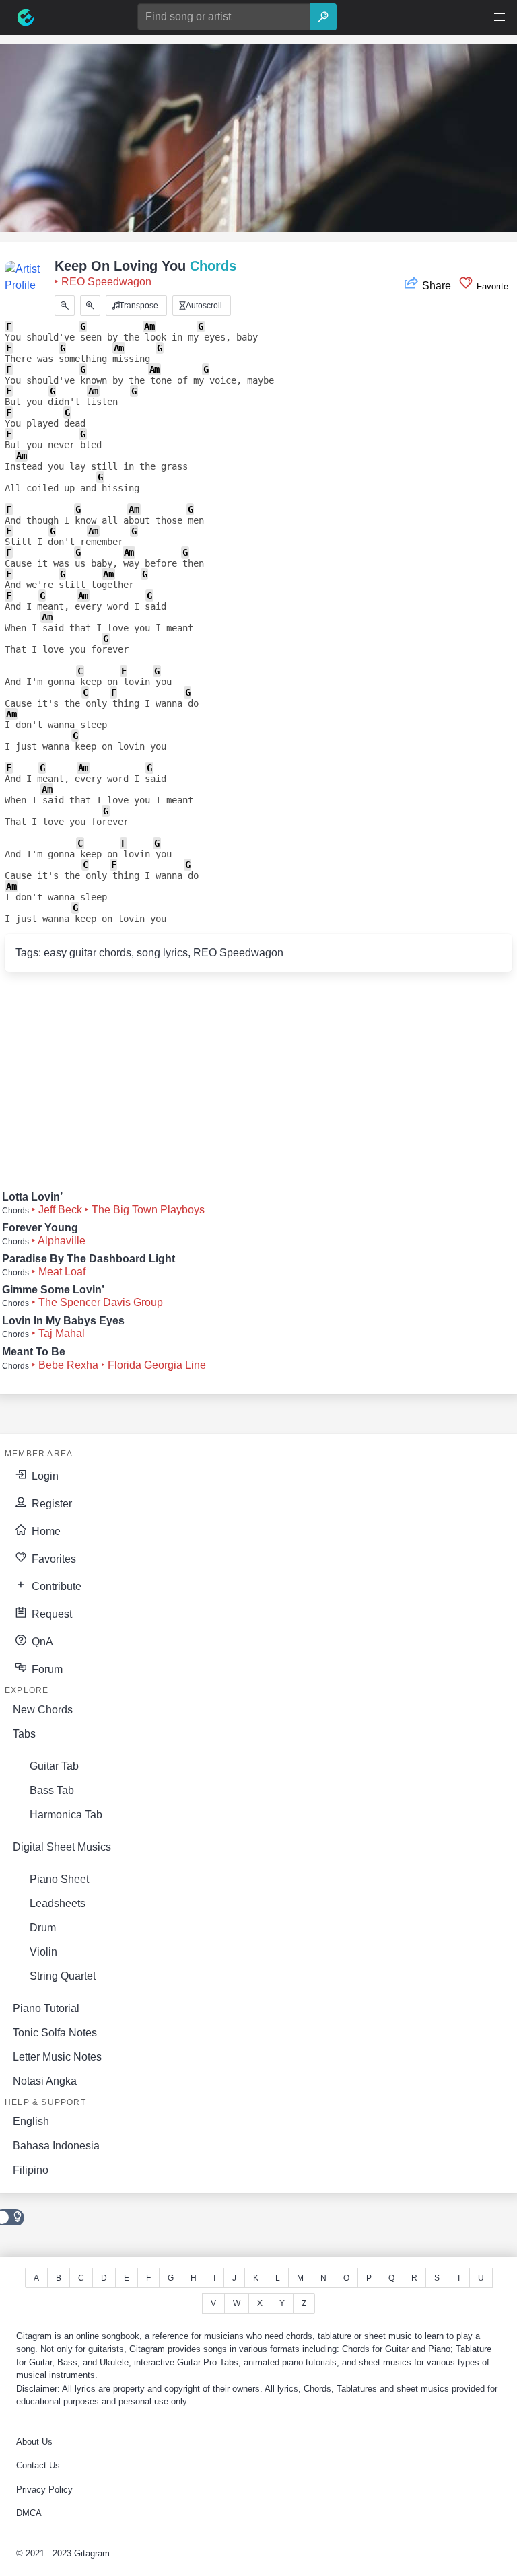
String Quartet (63, 1976)
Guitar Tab (54, 1766)
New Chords (43, 1710)
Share (437, 286)
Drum (43, 1928)
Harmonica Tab (66, 1815)
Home (45, 1531)
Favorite (491, 286)
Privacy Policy (44, 2490)
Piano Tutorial (46, 2008)
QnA (41, 1642)
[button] (499, 17)
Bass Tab (52, 1790)
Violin (43, 1952)
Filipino (31, 2170)
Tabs (24, 1734)
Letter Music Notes (57, 2057)
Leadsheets (58, 1903)
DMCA (29, 2513)
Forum (46, 1669)
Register (50, 1504)
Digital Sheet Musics (62, 1847)
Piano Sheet (59, 1879)
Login (44, 1476)
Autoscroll (203, 306)
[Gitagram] (26, 17)
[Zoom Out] (65, 306)
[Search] (323, 17)
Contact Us (38, 2465)
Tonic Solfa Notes (55, 2033)
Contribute (55, 1586)
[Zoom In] (90, 306)
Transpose (138, 306)
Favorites (53, 1559)
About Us (34, 2442)
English (31, 2121)
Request (50, 1614)
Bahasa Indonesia (56, 2146)
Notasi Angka (45, 2081)
